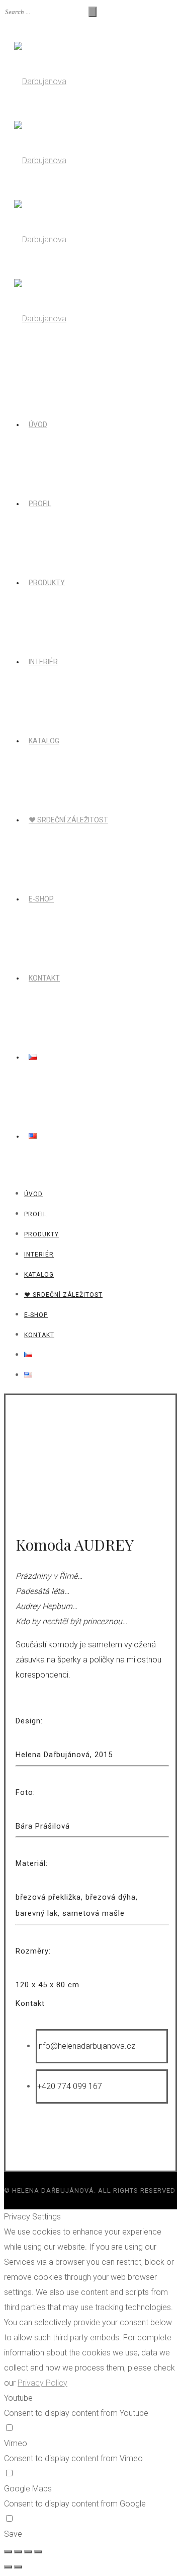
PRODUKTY (47, 583)
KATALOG (44, 741)
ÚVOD (38, 425)
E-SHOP (41, 899)
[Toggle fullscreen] (28, 2552)
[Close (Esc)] (8, 2552)
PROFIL (40, 504)
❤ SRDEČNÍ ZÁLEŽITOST (68, 820)
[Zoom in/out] (38, 2552)
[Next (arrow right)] (18, 2567)
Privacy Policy (42, 2383)
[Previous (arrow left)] (8, 2567)
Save (13, 2534)
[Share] (18, 2552)
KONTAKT (44, 978)
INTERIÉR (43, 662)
